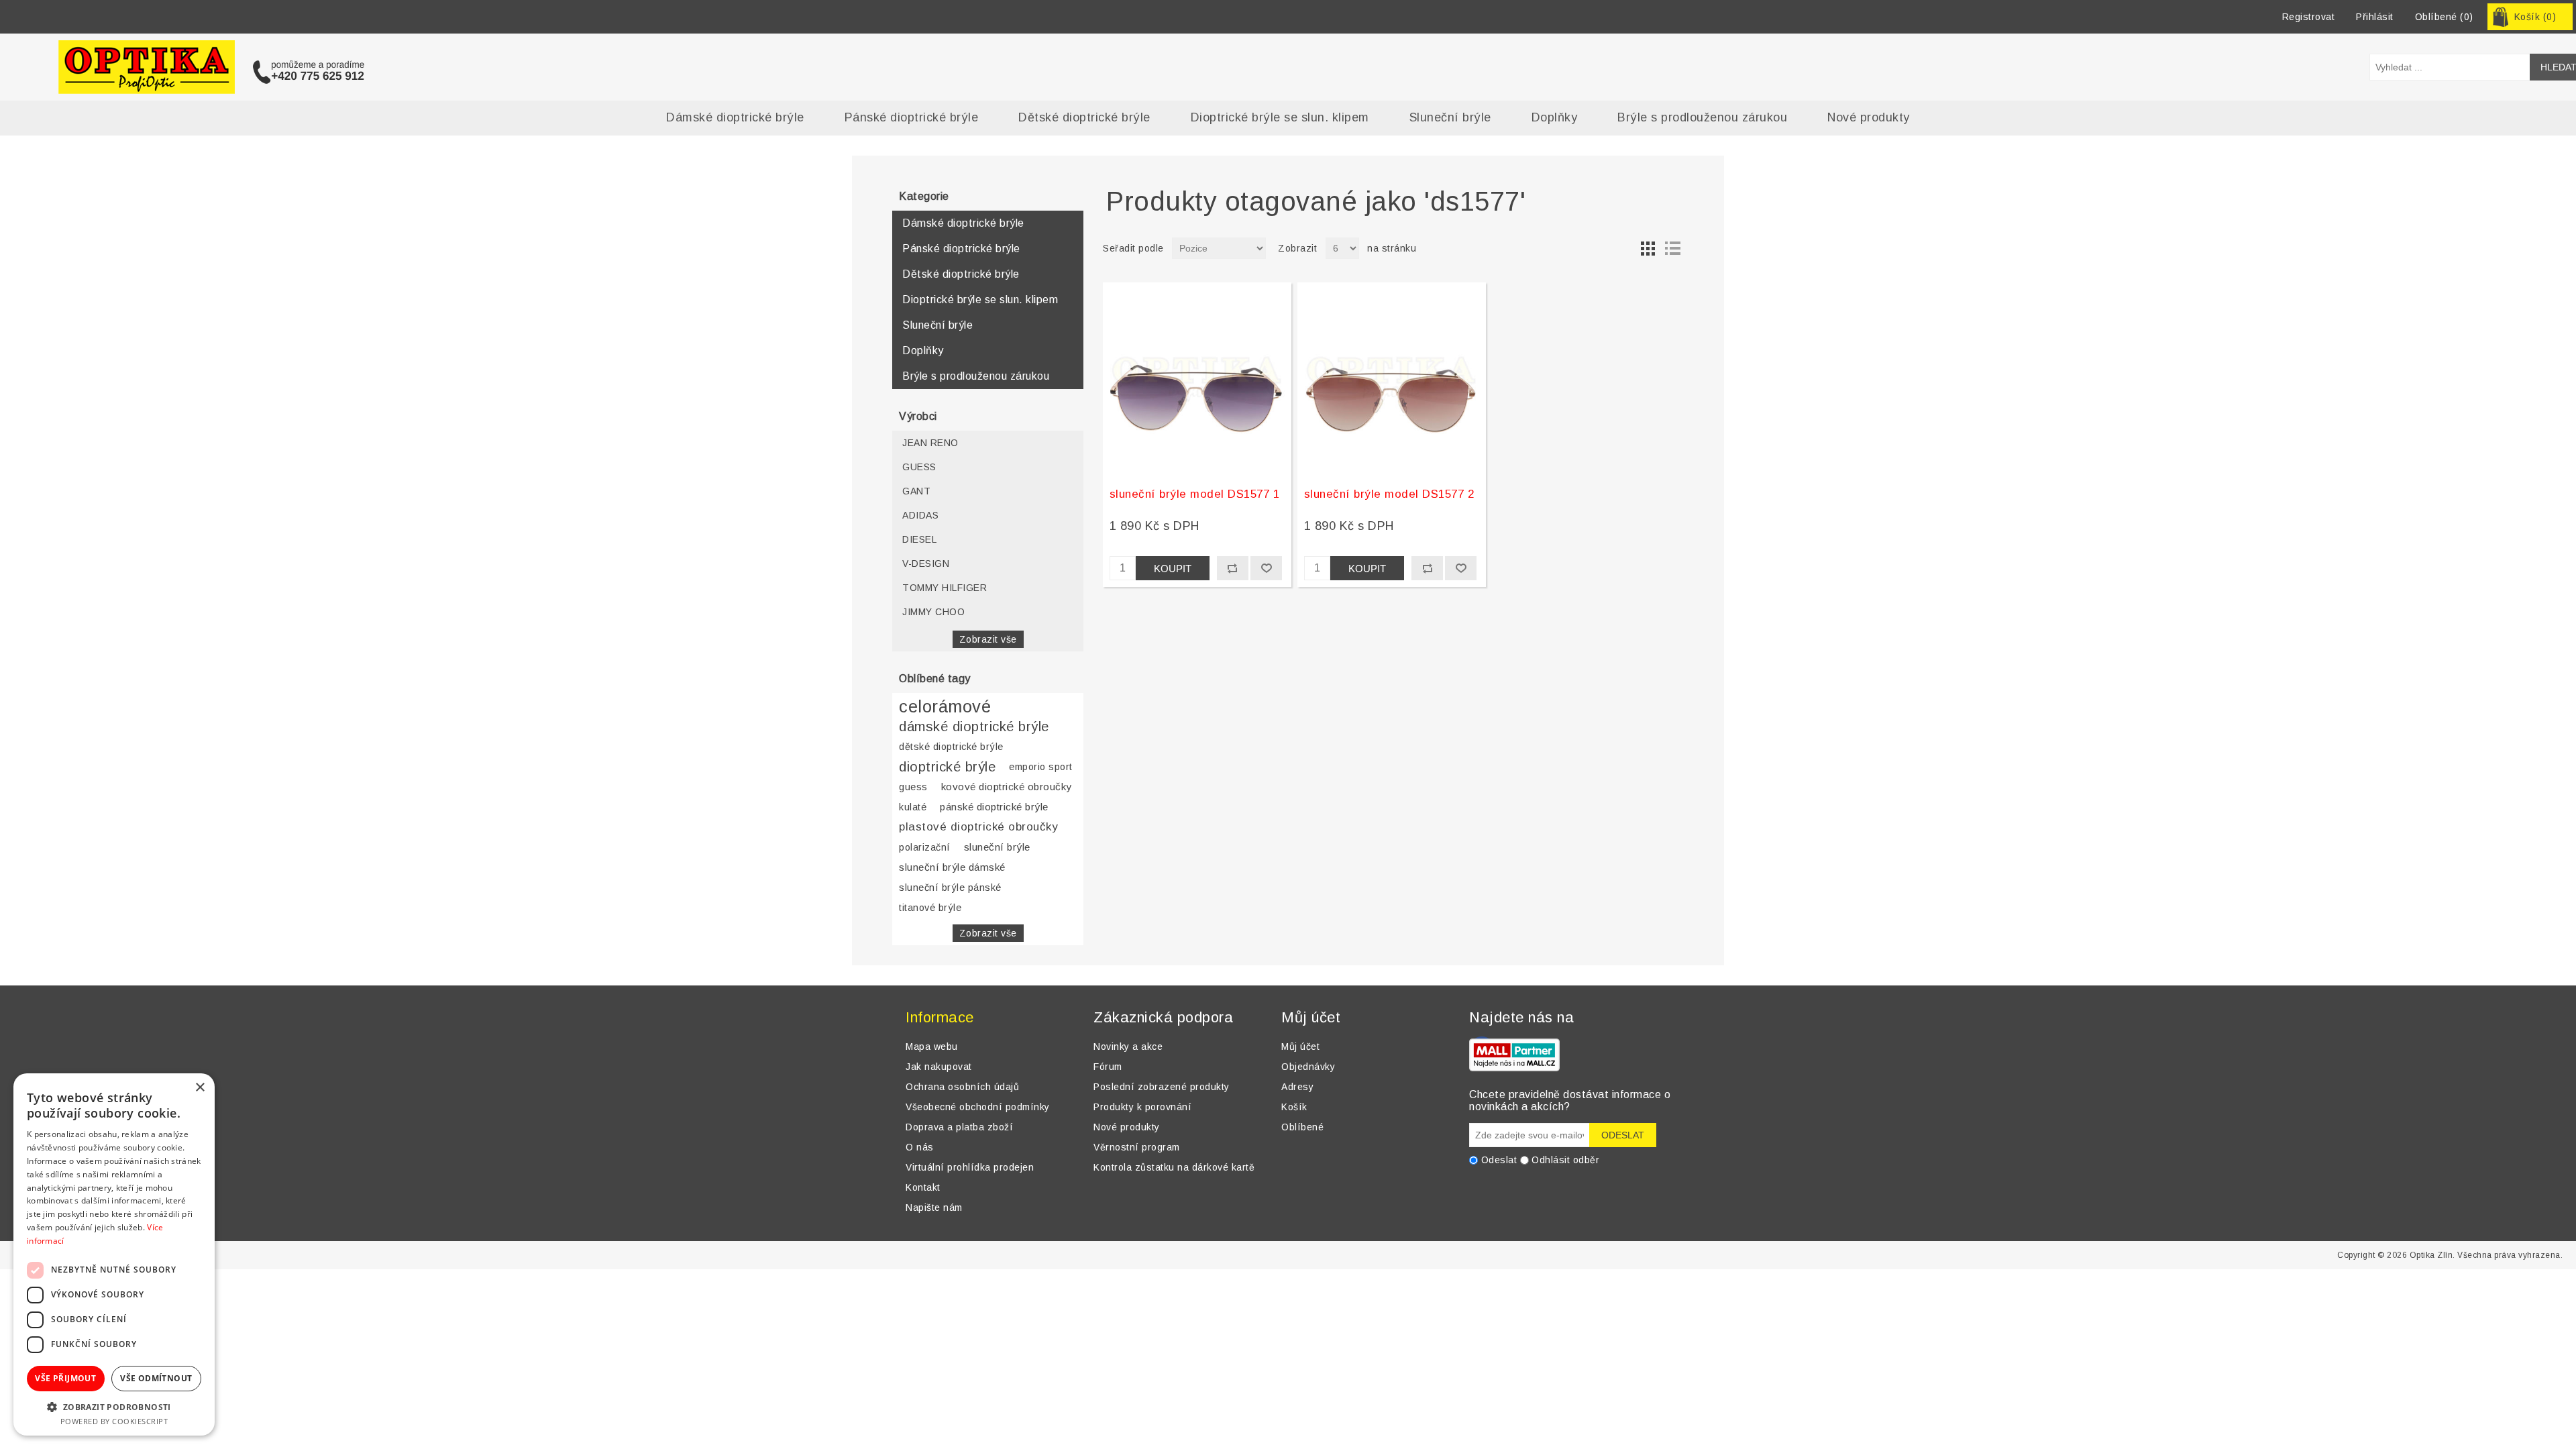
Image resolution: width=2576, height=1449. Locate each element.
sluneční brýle (997, 847)
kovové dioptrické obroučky (1007, 787)
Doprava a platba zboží (959, 1127)
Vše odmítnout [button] (156, 1378)
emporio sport (1041, 767)
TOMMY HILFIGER (945, 588)
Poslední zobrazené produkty (1162, 1087)
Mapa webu (932, 1046)
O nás (920, 1147)
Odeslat (1499, 1160)
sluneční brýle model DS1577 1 (1195, 494)
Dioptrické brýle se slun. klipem (1280, 117)
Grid (1648, 248)
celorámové (945, 706)
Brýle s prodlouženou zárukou (1702, 117)
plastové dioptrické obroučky (978, 827)
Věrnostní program (1137, 1147)
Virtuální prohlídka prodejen (970, 1167)
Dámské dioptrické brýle (735, 117)
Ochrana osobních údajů (962, 1087)
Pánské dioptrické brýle (912, 117)
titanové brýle (930, 908)
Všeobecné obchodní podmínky (978, 1107)
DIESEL (919, 539)
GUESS (919, 467)
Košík (1294, 1107)
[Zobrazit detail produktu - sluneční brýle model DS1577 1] (1197, 380)
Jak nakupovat (939, 1067)
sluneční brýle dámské (952, 867)
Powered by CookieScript (114, 1421)
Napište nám (934, 1207)
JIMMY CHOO (933, 612)
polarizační (925, 847)
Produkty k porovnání (1142, 1107)
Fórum (1108, 1067)
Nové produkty (1869, 117)
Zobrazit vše (988, 639)
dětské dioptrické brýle (951, 747)
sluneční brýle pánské (950, 888)
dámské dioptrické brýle (974, 727)
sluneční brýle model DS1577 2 (1389, 494)
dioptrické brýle (947, 767)
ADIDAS (920, 515)
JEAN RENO (930, 443)
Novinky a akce (1128, 1046)
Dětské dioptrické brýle (1084, 117)
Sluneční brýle (1450, 117)
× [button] (200, 1088)
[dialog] (114, 1254)
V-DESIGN (926, 563)
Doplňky (1555, 117)
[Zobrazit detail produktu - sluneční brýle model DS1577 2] (1392, 380)
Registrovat (2309, 17)
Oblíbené (1302, 1127)
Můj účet (1300, 1046)
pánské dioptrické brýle (994, 807)
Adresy (1297, 1087)
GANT (916, 491)
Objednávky (1308, 1067)
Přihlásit (2375, 17)
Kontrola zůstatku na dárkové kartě (1174, 1167)
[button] (114, 1406)
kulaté (913, 807)
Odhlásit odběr (1565, 1160)
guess (913, 787)
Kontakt (923, 1187)
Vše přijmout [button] (65, 1378)
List (1672, 248)
